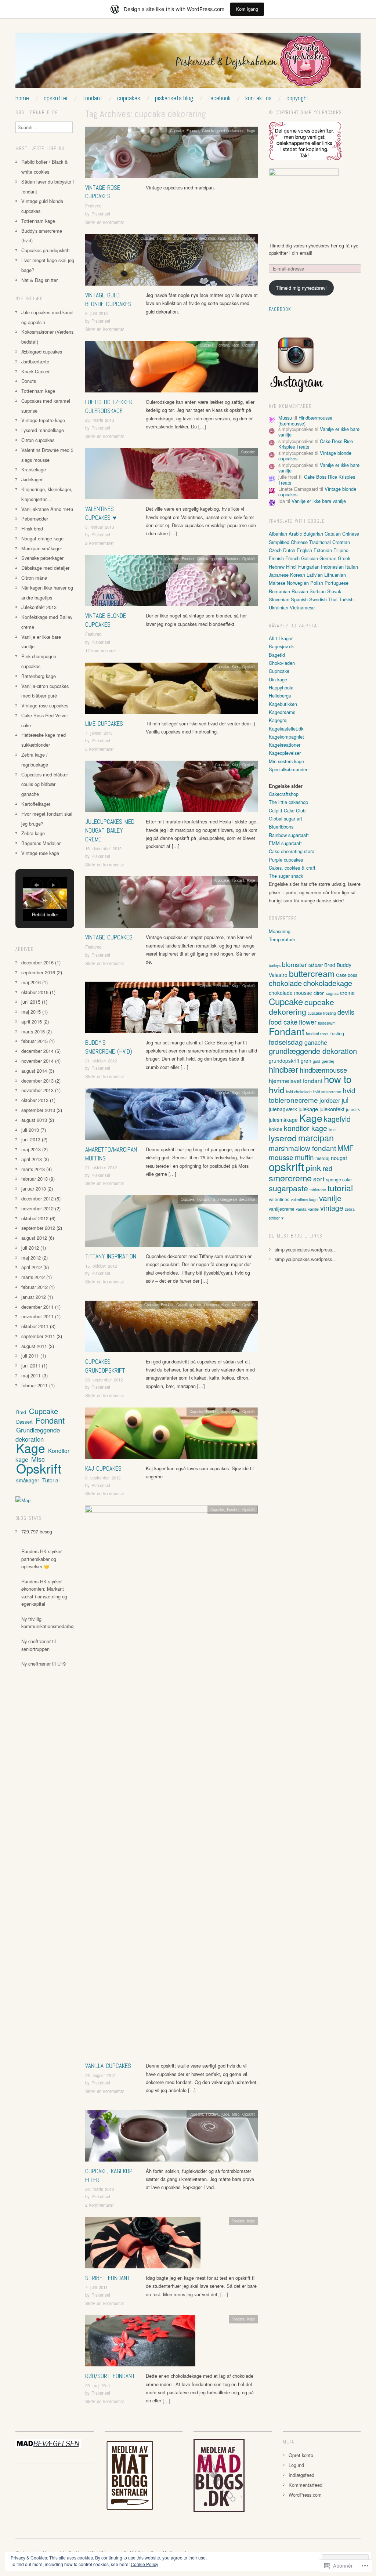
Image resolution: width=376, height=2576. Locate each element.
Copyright (298, 98)
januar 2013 (34, 1189)
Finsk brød (32, 528)
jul (345, 1100)
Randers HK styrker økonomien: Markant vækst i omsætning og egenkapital (44, 1593)
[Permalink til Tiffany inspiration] (171, 1223)
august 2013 (34, 1120)
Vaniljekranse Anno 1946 (47, 509)
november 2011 (37, 1316)
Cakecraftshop (284, 794)
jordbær (330, 1100)
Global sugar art (285, 818)
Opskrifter (56, 98)
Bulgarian (313, 534)
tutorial (340, 1188)
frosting (337, 1033)
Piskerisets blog (174, 98)
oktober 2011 (35, 1326)
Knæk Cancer (35, 371)
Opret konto (301, 2455)
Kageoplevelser (285, 753)
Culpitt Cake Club (287, 810)
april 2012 (32, 1267)
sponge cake (339, 1179)
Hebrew (277, 567)
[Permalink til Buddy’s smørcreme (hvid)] (171, 1009)
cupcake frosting (322, 1013)
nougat (339, 1158)
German (328, 558)
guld (317, 1061)
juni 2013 (31, 1139)
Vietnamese (302, 607)
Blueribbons (281, 827)
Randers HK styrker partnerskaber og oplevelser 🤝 (41, 1559)
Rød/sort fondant (110, 2376)
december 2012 (37, 1198)
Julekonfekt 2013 (39, 607)
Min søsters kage (286, 761)
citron (319, 993)
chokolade (285, 983)
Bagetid (277, 655)
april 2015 (32, 1021)
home (22, 98)
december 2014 (37, 1051)
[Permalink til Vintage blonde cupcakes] (171, 582)
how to (338, 1079)
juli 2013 (30, 1130)
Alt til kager (281, 638)
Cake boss (347, 975)
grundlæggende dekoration (313, 1051)
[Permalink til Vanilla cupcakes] (171, 1783)
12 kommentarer (101, 651)
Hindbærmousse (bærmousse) (305, 420)
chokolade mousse (290, 993)
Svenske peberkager (42, 558)
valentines (279, 1199)
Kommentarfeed (305, 2485)
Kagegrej (278, 720)
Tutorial (249, 238)
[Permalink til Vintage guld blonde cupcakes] (171, 262)
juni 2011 (31, 1365)
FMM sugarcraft (285, 843)
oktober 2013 (35, 1100)
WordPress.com (305, 2495)
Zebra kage (33, 833)
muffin (304, 1157)
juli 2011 (30, 1356)
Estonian (323, 550)
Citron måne (34, 578)
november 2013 (37, 1090)
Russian (300, 591)
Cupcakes (129, 98)
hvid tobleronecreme (312, 1095)
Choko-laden (282, 663)
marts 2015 (33, 1031)
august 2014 (34, 1071)
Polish (317, 583)
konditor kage (305, 1128)
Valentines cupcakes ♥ (101, 513)
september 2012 (38, 1228)
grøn (306, 1061)
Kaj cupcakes (103, 1468)
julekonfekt (332, 1109)
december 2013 (37, 1081)
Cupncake (279, 671)
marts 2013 (33, 1169)
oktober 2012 (35, 1218)
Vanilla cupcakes (108, 2066)
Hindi (291, 567)
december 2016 (37, 962)
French (292, 558)
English (304, 550)
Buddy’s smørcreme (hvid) (109, 1047)
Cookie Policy (144, 2564)
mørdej (322, 1158)
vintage (332, 1208)
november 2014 (37, 1061)
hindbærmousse (323, 1070)
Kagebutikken (283, 704)
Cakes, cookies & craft (292, 868)
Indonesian (332, 567)
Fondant (93, 98)
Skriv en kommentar (105, 222)
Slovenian (279, 599)
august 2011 (34, 1346)
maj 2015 (31, 1012)
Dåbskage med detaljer (45, 568)
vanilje (330, 1198)
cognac (332, 993)
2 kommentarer (100, 543)
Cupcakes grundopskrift (105, 1366)
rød (328, 1168)
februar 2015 (35, 1041)
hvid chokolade (299, 1092)
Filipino (341, 550)
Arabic (295, 534)
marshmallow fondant (302, 1148)
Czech (275, 550)
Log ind (296, 2465)
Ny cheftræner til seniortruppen (39, 1645)
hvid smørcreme (327, 1092)
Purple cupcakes (286, 860)
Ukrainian (279, 607)
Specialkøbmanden (289, 769)
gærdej (328, 1061)
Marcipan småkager (42, 548)
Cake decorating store (292, 851)
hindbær (283, 1069)
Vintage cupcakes (109, 937)
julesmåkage (283, 1120)
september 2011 (38, 1336)
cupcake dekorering (301, 1006)
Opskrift (235, 238)
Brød (21, 1412)
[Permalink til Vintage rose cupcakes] (171, 154)
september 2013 (38, 1110)
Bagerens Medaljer (41, 843)
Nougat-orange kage (42, 538)
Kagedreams (282, 712)
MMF (346, 1148)
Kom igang (247, 9)
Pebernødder (35, 519)
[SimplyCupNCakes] (188, 63)
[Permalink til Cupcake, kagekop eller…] (171, 2138)
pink (313, 1167)
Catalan (333, 534)
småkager (28, 1480)
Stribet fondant (108, 2278)
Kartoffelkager (36, 804)
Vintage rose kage (40, 853)
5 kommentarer (100, 749)
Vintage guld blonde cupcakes (108, 300)
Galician (310, 558)
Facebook (219, 98)
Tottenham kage (38, 221)
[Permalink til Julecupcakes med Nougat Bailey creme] (171, 788)
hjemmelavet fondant (296, 1080)
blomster (294, 964)
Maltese (277, 583)
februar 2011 (35, 1385)
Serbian (318, 591)
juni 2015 (31, 1002)
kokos (276, 1129)
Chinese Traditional (311, 542)
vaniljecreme (282, 1209)
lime (332, 1129)
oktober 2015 (35, 992)
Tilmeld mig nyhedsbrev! (301, 288)
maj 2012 (31, 1258)
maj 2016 (31, 982)
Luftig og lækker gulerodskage (109, 406)
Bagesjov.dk (281, 646)
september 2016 (38, 972)
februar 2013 (35, 1179)
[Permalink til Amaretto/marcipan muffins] (171, 1116)
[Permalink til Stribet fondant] (143, 2245)
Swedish (318, 599)
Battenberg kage (39, 676)
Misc (236, 1305)
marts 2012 (33, 1277)
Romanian (279, 591)
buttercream (312, 973)
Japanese (279, 575)
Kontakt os (258, 98)
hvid (277, 1090)
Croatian (341, 542)
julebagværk (283, 1109)
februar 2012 (35, 1287)
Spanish (299, 599)
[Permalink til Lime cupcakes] (171, 690)
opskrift (286, 1166)
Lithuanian (335, 575)
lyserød (283, 1138)
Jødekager (32, 479)
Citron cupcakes (38, 440)
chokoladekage (328, 983)
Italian (352, 567)
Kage (251, 131)
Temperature (282, 939)
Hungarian (309, 567)
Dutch (289, 550)
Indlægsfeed (301, 2475)
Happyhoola (281, 687)
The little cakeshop (288, 802)
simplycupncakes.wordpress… (306, 1249)
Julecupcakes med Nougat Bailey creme (110, 830)
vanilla (301, 1209)
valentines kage (304, 1200)
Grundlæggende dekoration (223, 131)
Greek (344, 558)
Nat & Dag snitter (39, 280)
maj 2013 (31, 1149)
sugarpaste (288, 1188)
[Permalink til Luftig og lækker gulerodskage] (171, 369)
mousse (281, 1157)
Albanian (278, 534)
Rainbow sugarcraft (289, 835)
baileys (275, 965)
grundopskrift (284, 1061)
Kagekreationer (285, 745)
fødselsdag (286, 1042)
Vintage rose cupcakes (103, 192)
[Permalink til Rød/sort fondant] (140, 2343)
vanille (313, 1209)
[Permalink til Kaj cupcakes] (171, 1435)
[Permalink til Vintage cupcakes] (171, 904)
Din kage (278, 679)
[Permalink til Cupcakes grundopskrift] (171, 1328)
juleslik (353, 1109)
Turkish (346, 599)
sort (319, 1179)
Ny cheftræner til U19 (44, 1664)
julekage (308, 1109)
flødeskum (327, 1023)
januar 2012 (34, 1297)
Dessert (24, 1422)
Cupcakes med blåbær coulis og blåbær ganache (45, 784)
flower (308, 1022)
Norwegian (298, 583)
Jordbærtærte (35, 361)
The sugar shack (286, 876)
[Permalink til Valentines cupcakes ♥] (171, 476)
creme (347, 992)
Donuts (29, 381)
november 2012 (37, 1208)
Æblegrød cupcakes (42, 352)
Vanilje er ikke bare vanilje (319, 501)
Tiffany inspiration (111, 1256)
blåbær (316, 965)
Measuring (280, 931)
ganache (316, 1042)
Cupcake (177, 131)
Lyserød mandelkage (43, 430)
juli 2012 (30, 1248)
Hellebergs (280, 695)
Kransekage (34, 469)
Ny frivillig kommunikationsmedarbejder (51, 1622)
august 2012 (34, 1238)
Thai (333, 599)
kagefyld (337, 1119)
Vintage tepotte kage (43, 420)
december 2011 (37, 1307)
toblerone (318, 1190)
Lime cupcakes (104, 724)
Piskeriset (101, 214)
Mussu (285, 418)
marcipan (316, 1138)
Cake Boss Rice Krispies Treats (317, 479)
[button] (36, 885)
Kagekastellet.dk (286, 729)
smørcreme (290, 1178)
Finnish (276, 558)
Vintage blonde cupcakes (106, 620)
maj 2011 (31, 1375)
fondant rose (317, 1034)
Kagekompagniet (286, 737)
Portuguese (337, 583)
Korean (298, 575)
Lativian (315, 575)
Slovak (334, 591)
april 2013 (32, 1159)
